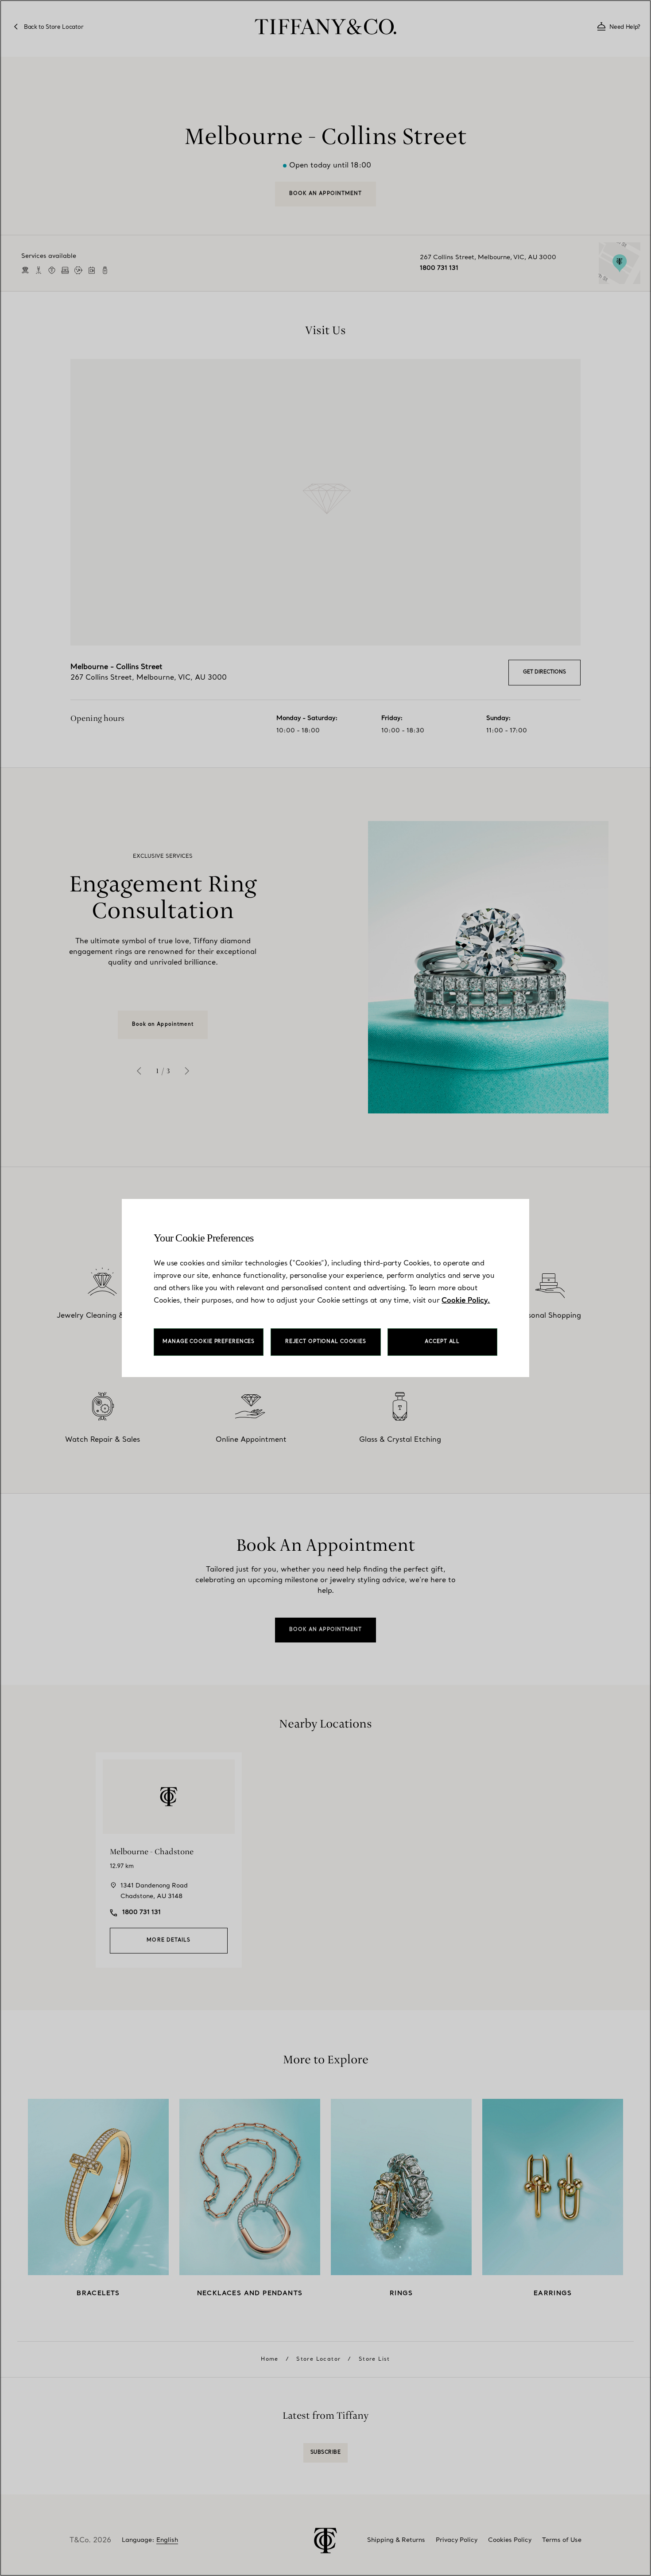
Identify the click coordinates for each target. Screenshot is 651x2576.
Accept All (442, 1342)
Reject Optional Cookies (326, 1342)
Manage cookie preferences (209, 1342)
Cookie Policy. (466, 1301)
